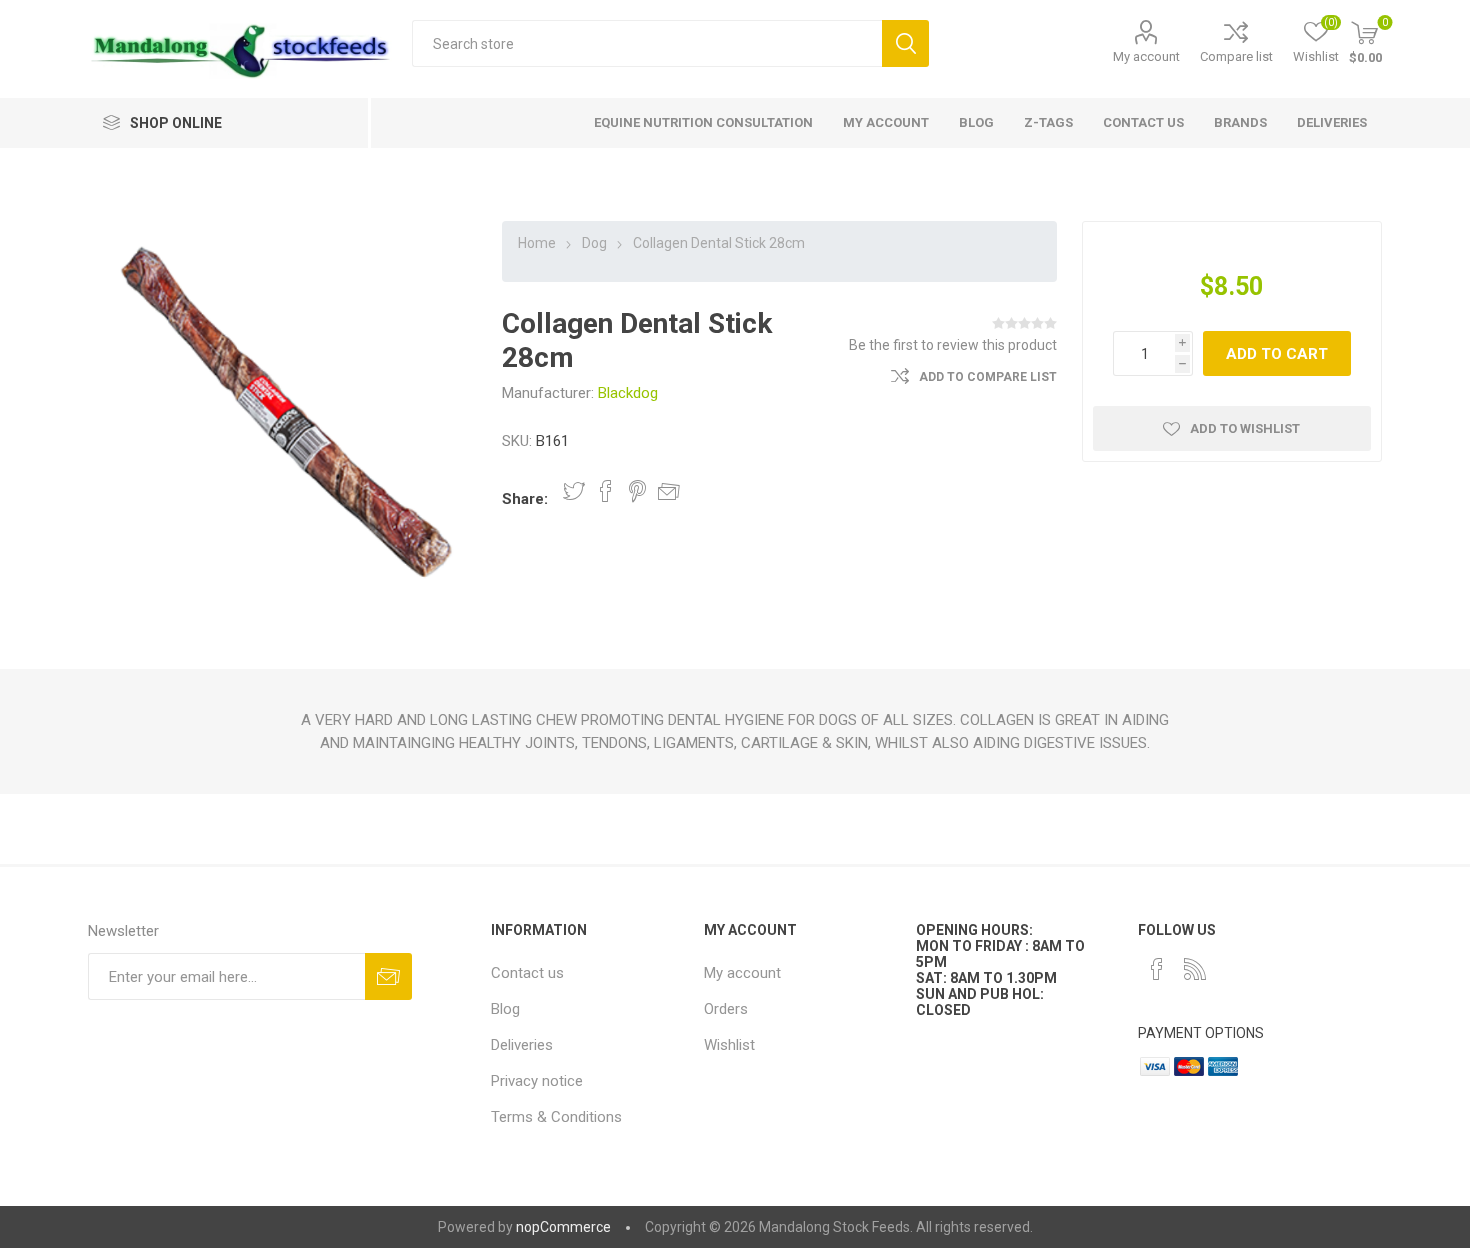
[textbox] (647, 43)
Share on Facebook (606, 491)
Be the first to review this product (953, 345)
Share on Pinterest (637, 491)
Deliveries (522, 1045)
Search (905, 43)
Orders (726, 1009)
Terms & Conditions (556, 1117)
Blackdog (628, 393)
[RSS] (1195, 969)
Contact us (527, 973)
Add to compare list (988, 377)
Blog (505, 1009)
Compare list (1236, 56)
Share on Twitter (574, 491)
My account (1146, 56)
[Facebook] (1157, 969)
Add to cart (1277, 354)
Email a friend (669, 491)
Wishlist (729, 1045)
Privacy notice (537, 1081)
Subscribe (388, 976)
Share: (525, 499)
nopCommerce (563, 1227)
